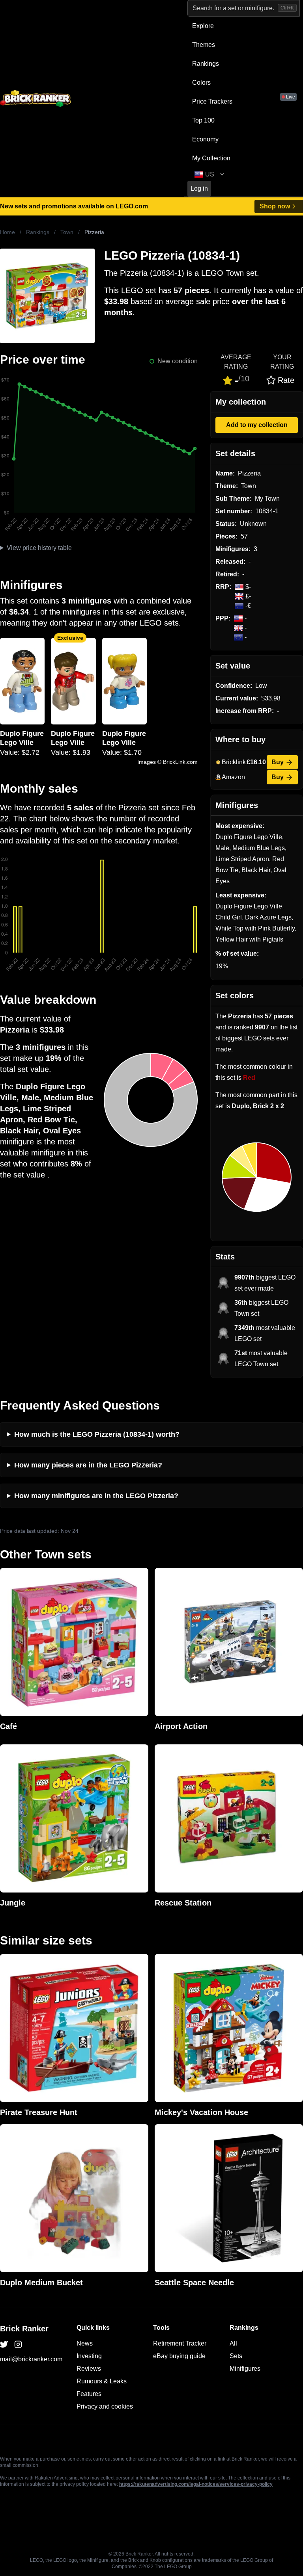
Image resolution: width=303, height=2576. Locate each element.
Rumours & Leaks (102, 2381)
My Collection (211, 158)
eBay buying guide (179, 2356)
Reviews (89, 2369)
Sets (236, 2356)
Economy (205, 139)
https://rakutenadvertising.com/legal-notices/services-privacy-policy (196, 2484)
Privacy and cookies (105, 2406)
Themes (204, 45)
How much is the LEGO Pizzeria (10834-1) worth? (97, 1434)
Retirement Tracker (180, 2343)
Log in (199, 189)
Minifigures (245, 2369)
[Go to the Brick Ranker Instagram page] (18, 2344)
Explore (203, 26)
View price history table (39, 548)
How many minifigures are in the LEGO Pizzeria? (96, 1496)
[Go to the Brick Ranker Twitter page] (4, 2344)
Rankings (206, 64)
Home (7, 232)
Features (89, 2394)
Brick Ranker (24, 2329)
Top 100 (203, 120)
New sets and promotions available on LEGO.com (74, 206)
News (85, 2343)
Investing (89, 2356)
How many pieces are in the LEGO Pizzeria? (88, 1465)
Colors (201, 83)
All (233, 2343)
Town (67, 232)
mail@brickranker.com (31, 2359)
